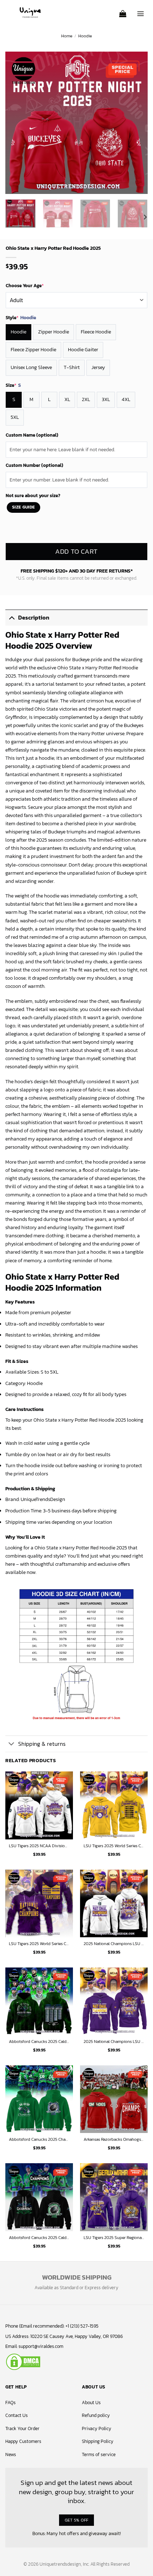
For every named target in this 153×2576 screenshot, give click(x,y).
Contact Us (17, 2415)
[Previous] (17, 123)
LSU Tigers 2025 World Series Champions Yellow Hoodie (114, 1846)
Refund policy (96, 2415)
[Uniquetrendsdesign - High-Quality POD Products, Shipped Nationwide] (30, 12)
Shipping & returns (42, 1744)
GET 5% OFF (77, 2520)
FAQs (10, 2403)
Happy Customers (23, 2441)
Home (67, 36)
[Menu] (141, 11)
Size (13, 385)
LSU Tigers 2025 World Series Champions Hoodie (39, 1944)
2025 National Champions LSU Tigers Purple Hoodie (114, 2042)
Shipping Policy (98, 2441)
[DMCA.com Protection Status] (23, 2361)
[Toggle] (12, 617)
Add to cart (76, 551)
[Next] (136, 123)
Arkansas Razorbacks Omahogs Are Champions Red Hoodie (114, 2140)
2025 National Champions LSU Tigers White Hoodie (114, 1944)
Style (21, 318)
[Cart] (123, 11)
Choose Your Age (25, 286)
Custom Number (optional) (35, 465)
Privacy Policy (97, 2429)
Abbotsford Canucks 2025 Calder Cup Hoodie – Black (39, 2238)
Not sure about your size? (33, 496)
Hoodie (85, 36)
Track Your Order (22, 2429)
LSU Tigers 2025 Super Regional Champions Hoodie (114, 2238)
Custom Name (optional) (32, 435)
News (11, 2454)
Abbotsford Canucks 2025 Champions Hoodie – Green (39, 2140)
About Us (91, 2403)
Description (34, 618)
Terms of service (99, 2454)
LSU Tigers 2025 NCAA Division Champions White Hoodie (39, 1846)
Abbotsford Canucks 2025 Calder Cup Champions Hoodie (39, 2042)
